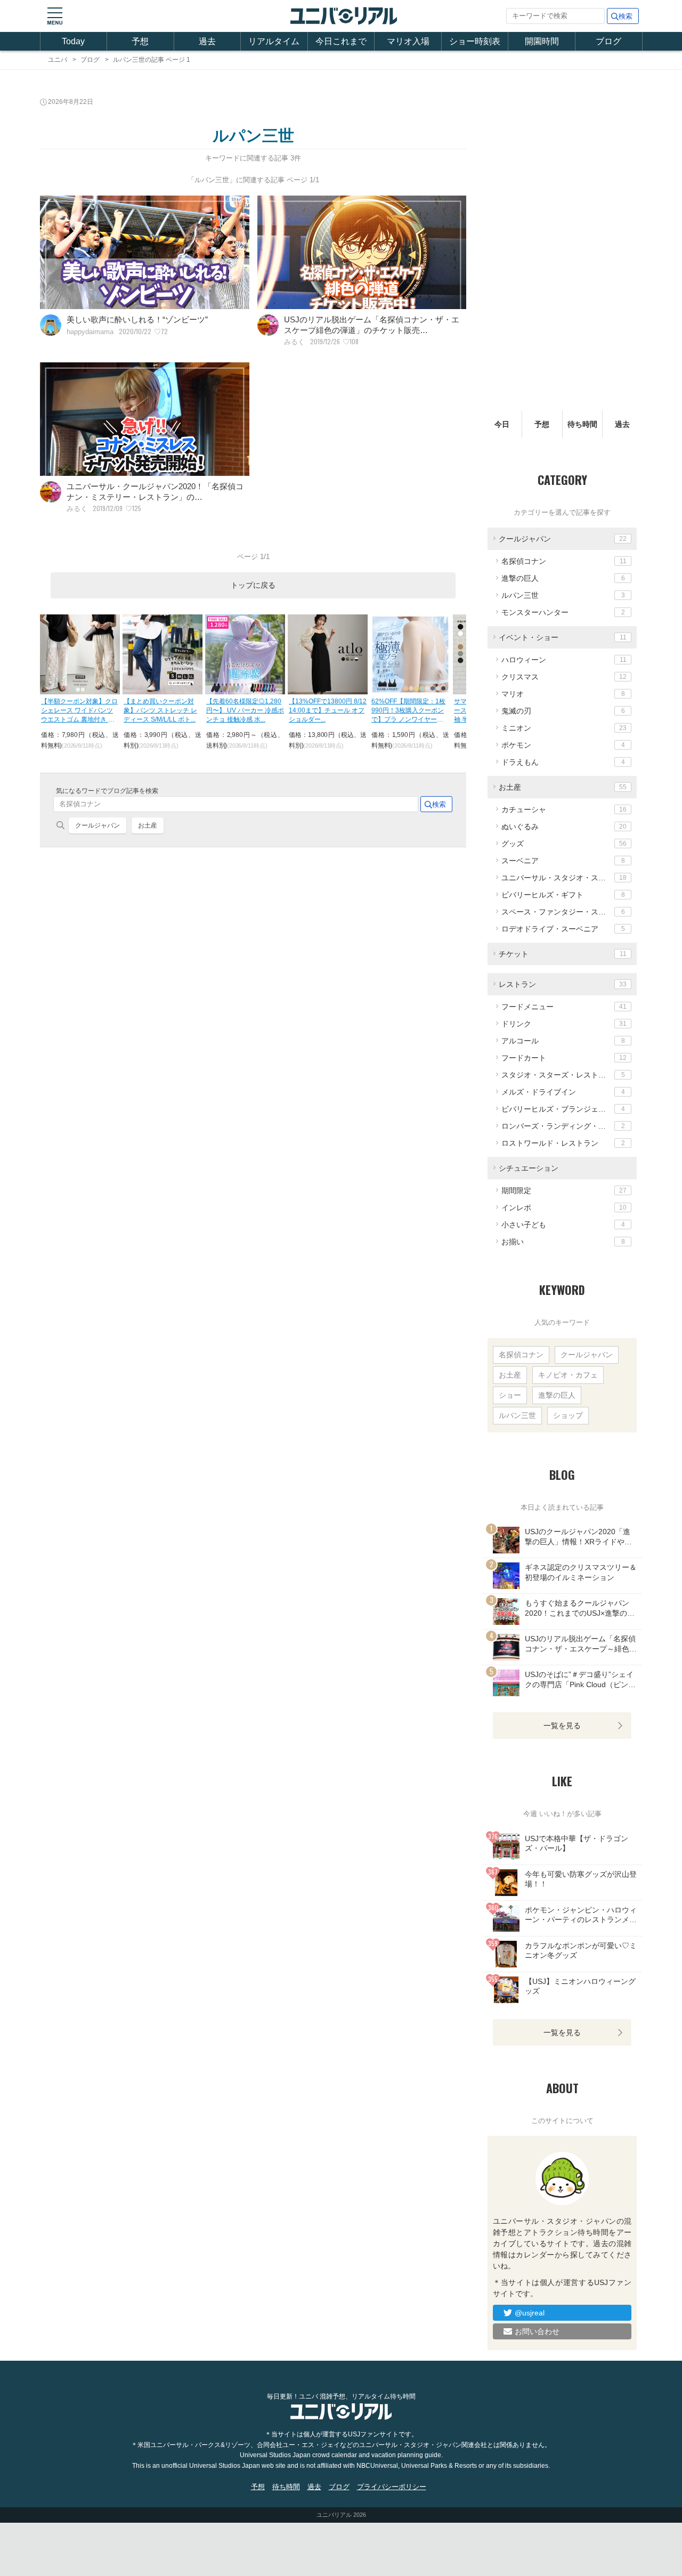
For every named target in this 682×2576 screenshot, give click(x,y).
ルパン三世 (563, 595)
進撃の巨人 (563, 578)
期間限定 (564, 1190)
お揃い (563, 1242)
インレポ (564, 1208)
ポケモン (563, 745)
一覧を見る (562, 1726)
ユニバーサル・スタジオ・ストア (564, 878)
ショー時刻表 (475, 41)
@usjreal (530, 2313)
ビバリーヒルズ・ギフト (563, 895)
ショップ (568, 1415)
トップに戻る (253, 585)
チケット (563, 954)
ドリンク (564, 1024)
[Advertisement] (253, 1012)
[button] (55, 16)
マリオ (563, 694)
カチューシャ (564, 809)
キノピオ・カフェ (568, 1375)
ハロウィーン (564, 660)
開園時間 (542, 41)
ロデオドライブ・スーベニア (563, 929)
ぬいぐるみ (564, 827)
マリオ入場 (408, 41)
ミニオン (564, 728)
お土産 (148, 825)
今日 (502, 424)
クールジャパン (98, 825)
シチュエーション (529, 1168)
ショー (510, 1395)
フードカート (564, 1058)
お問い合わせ (537, 2331)
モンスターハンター (563, 612)
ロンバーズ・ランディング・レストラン (569, 1126)
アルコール (563, 1041)
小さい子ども (563, 1225)
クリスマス (564, 677)
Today (73, 41)
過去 (207, 41)
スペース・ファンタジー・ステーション (569, 912)
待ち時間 (582, 424)
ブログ (608, 41)
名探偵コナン (564, 561)
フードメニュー (564, 1007)
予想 (140, 41)
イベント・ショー (563, 637)
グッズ (564, 844)
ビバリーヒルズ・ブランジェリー (563, 1109)
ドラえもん (563, 762)
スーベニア (563, 861)
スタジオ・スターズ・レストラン (563, 1075)
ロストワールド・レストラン (563, 1143)
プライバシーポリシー (392, 2487)
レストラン (563, 984)
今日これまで (341, 41)
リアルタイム (274, 41)
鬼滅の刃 (563, 711)
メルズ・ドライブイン (563, 1092)
